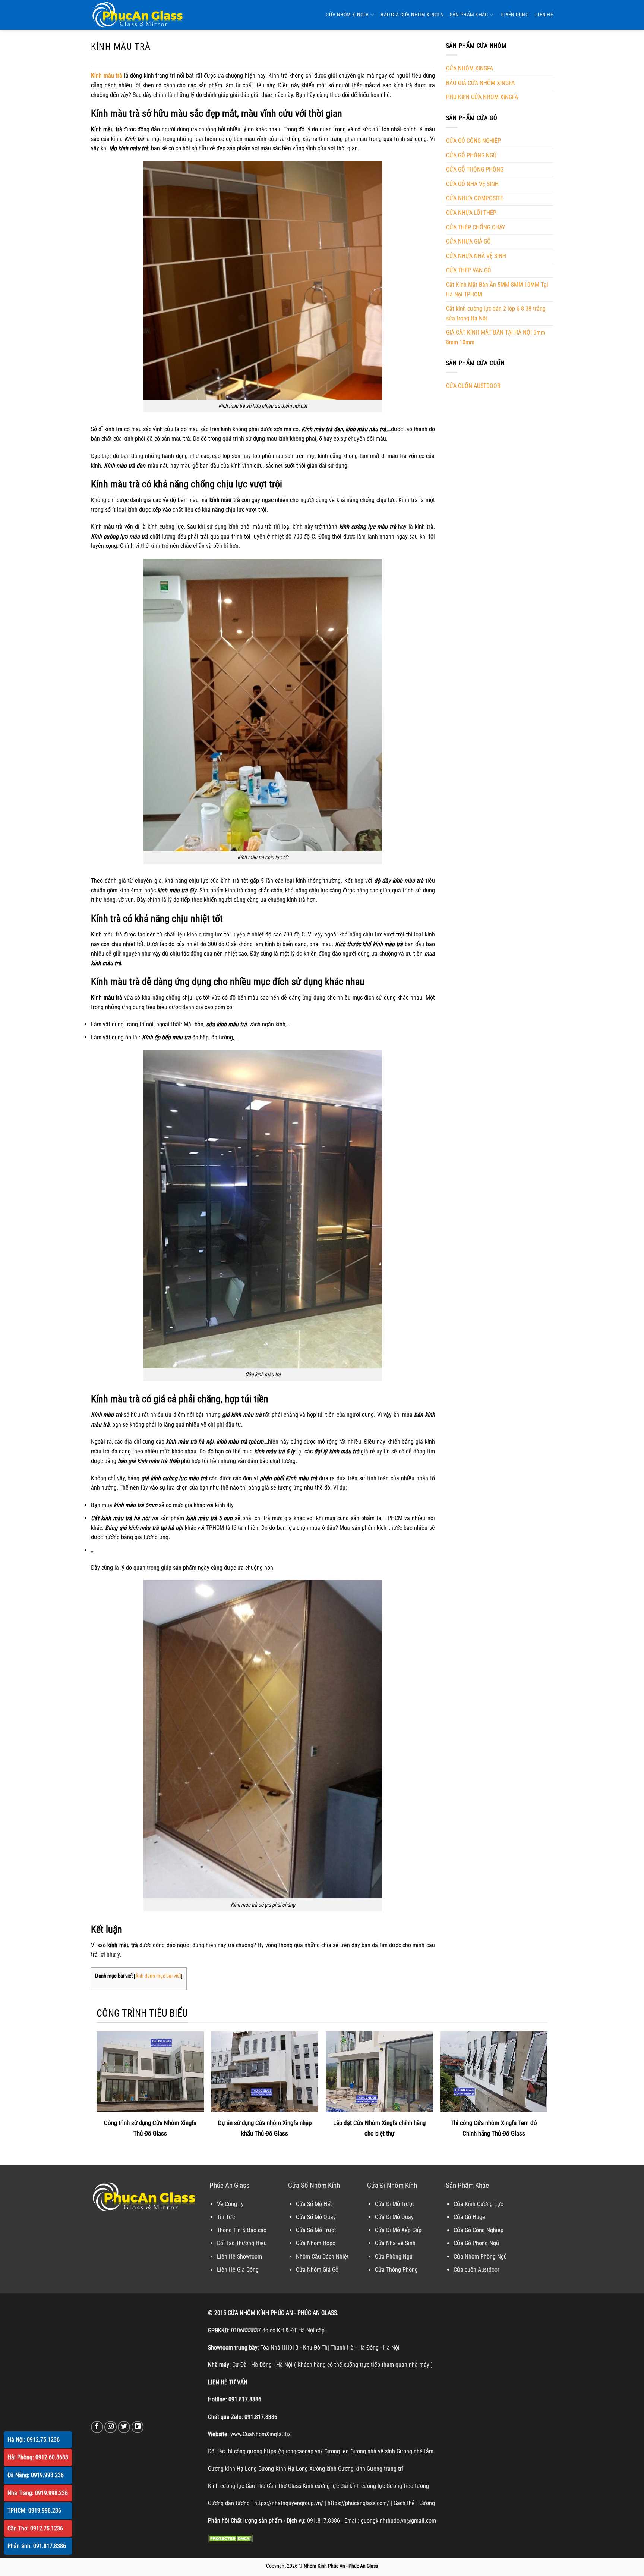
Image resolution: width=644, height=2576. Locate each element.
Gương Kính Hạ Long (283, 2469)
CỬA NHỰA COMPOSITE (475, 198)
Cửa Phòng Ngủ (394, 2257)
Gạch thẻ (404, 2503)
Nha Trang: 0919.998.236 (38, 2493)
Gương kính (352, 2469)
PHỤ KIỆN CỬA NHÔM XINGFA (482, 97)
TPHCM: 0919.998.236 (34, 2511)
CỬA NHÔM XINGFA (347, 15)
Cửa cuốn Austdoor (476, 2270)
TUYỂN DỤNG (514, 15)
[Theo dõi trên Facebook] (97, 2427)
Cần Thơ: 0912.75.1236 (35, 2528)
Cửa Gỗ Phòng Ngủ (476, 2243)
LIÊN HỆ (544, 15)
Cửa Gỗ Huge (469, 2217)
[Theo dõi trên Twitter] (124, 2427)
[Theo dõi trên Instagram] (111, 2427)
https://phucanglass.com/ (358, 2503)
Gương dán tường (229, 2503)
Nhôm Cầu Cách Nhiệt (322, 2257)
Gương (427, 2503)
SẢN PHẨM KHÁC (469, 15)
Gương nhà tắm (415, 2451)
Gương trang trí (385, 2469)
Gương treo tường (408, 2486)
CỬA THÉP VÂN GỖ (469, 270)
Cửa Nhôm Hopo (316, 2243)
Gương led (337, 2451)
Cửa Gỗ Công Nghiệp (479, 2230)
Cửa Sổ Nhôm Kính (314, 2185)
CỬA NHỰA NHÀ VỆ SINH (476, 256)
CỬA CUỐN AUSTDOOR (473, 386)
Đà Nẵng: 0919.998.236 (36, 2475)
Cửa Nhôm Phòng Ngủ (480, 2257)
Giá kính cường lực (363, 2486)
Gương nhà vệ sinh (373, 2451)
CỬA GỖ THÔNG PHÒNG (475, 170)
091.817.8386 (245, 2399)
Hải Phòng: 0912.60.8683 (38, 2457)
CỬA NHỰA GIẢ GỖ (468, 241)
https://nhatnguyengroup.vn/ (289, 2503)
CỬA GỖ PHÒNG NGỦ (471, 155)
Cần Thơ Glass (284, 2486)
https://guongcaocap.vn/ (293, 2451)
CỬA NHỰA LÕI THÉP (471, 213)
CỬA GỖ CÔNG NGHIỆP (473, 141)
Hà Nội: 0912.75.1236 (34, 2440)
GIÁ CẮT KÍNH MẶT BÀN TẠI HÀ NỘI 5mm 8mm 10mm (496, 337)
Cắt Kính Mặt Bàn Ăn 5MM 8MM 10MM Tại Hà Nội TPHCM (497, 290)
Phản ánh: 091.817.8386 (37, 2546)
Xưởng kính (323, 2469)
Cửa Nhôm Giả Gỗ (317, 2270)
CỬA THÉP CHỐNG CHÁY (476, 227)
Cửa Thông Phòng (396, 2270)
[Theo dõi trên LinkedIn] (138, 2427)
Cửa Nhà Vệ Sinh (395, 2243)
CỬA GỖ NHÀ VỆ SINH (472, 184)
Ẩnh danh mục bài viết (158, 1976)
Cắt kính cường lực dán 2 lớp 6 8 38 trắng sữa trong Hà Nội (496, 313)
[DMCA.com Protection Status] (230, 2538)
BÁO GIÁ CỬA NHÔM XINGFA (412, 15)
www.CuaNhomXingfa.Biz (261, 2434)
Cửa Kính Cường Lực (478, 2204)
